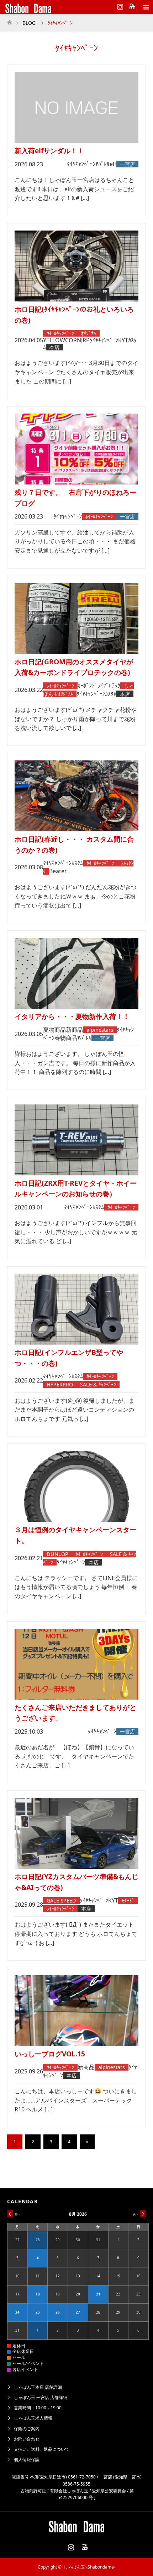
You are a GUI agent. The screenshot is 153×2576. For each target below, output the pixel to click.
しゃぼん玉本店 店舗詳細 (38, 2387)
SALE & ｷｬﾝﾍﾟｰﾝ (98, 1384)
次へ (136, 2214)
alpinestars (100, 1030)
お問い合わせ (27, 2439)
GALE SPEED (61, 1901)
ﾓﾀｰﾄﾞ (128, 1901)
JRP (85, 340)
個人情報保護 (27, 2459)
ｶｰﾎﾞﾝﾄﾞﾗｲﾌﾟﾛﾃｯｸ (99, 686)
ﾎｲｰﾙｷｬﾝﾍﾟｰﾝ (60, 333)
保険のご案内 (27, 2429)
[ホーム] (9, 20)
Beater (58, 871)
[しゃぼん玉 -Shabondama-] (66, 7)
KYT (123, 340)
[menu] (146, 7)
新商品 (74, 1030)
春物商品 (66, 1038)
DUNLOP (57, 1554)
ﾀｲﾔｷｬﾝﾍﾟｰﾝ (81, 164)
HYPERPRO (60, 1384)
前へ (17, 2214)
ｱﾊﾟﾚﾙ (102, 164)
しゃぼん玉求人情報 (33, 2418)
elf (113, 164)
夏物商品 (54, 1030)
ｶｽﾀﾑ (111, 694)
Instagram (119, 5)
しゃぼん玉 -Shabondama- (89, 2567)
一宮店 (127, 164)
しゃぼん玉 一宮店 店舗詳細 (41, 2397)
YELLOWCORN (62, 340)
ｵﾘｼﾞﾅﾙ (89, 333)
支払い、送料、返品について (42, 2449)
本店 (54, 347)
